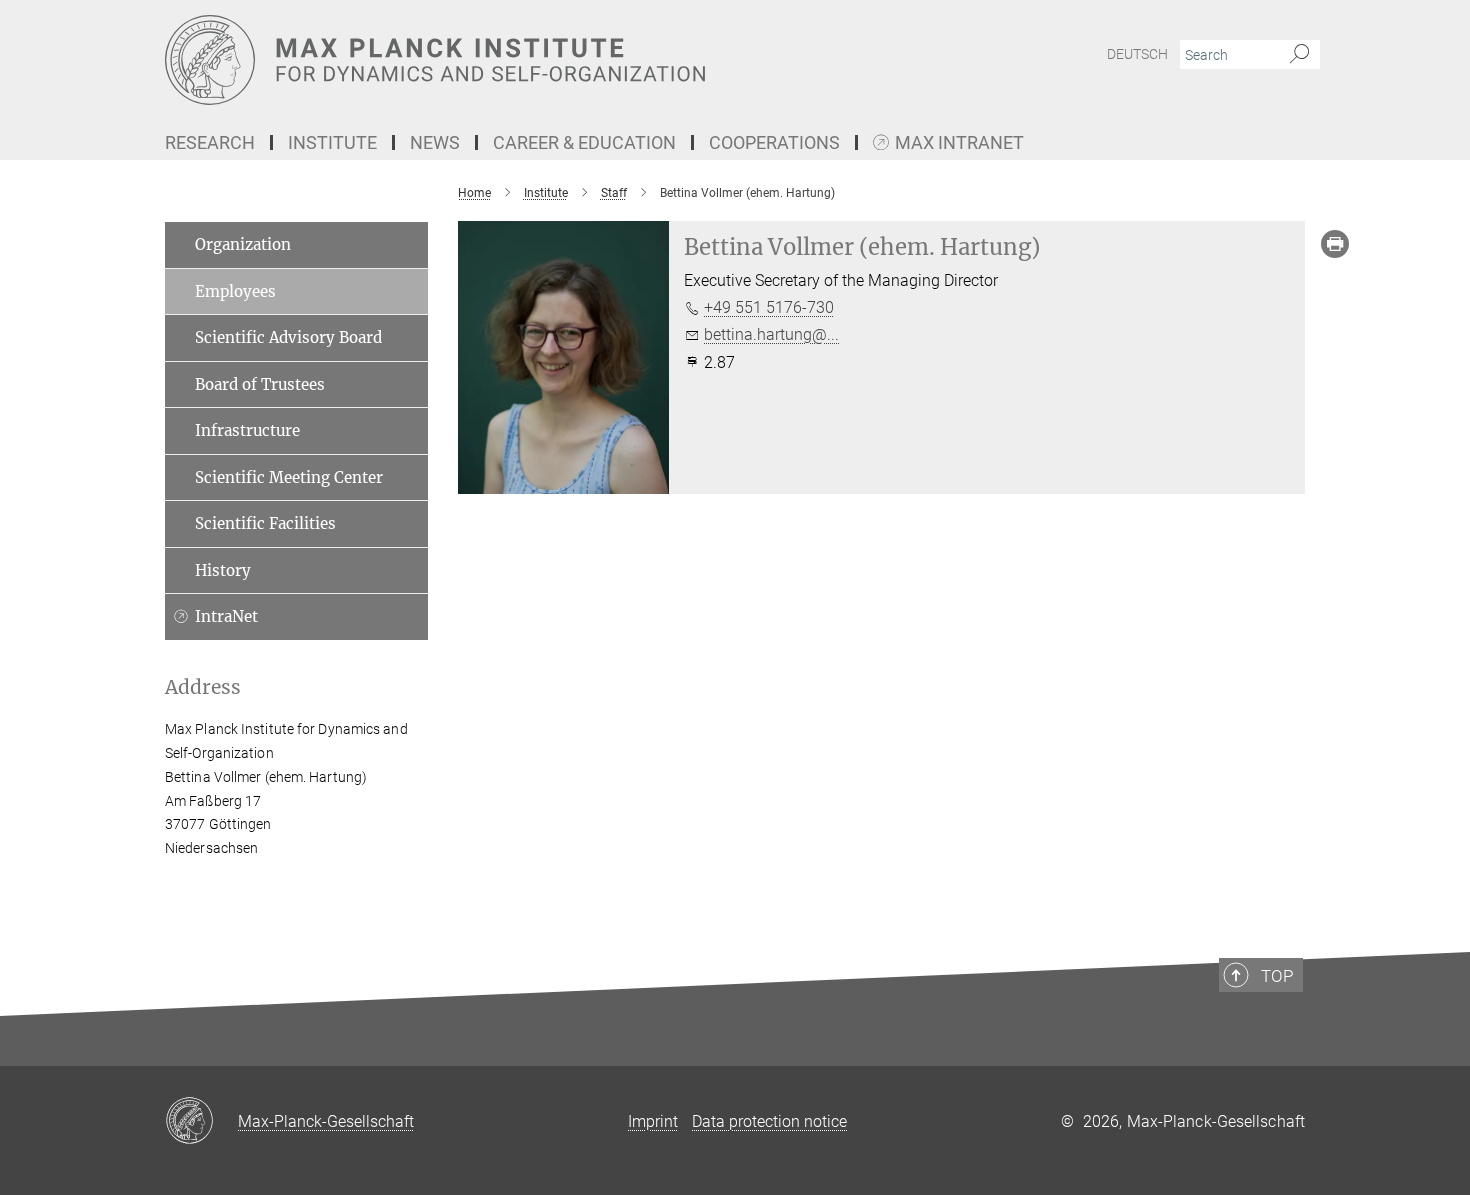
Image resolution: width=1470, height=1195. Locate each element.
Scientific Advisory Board (288, 337)
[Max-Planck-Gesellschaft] (201, 1122)
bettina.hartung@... (771, 334)
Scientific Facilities (265, 523)
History (223, 570)
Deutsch (1137, 54)
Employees (235, 291)
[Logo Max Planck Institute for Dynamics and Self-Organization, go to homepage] (540, 60)
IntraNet (226, 616)
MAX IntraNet (959, 143)
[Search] (1299, 55)
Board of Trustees (260, 384)
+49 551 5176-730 (769, 307)
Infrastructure (247, 430)
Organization (243, 244)
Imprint (653, 1121)
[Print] (1335, 244)
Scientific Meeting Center (289, 477)
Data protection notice (769, 1121)
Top (1277, 976)
